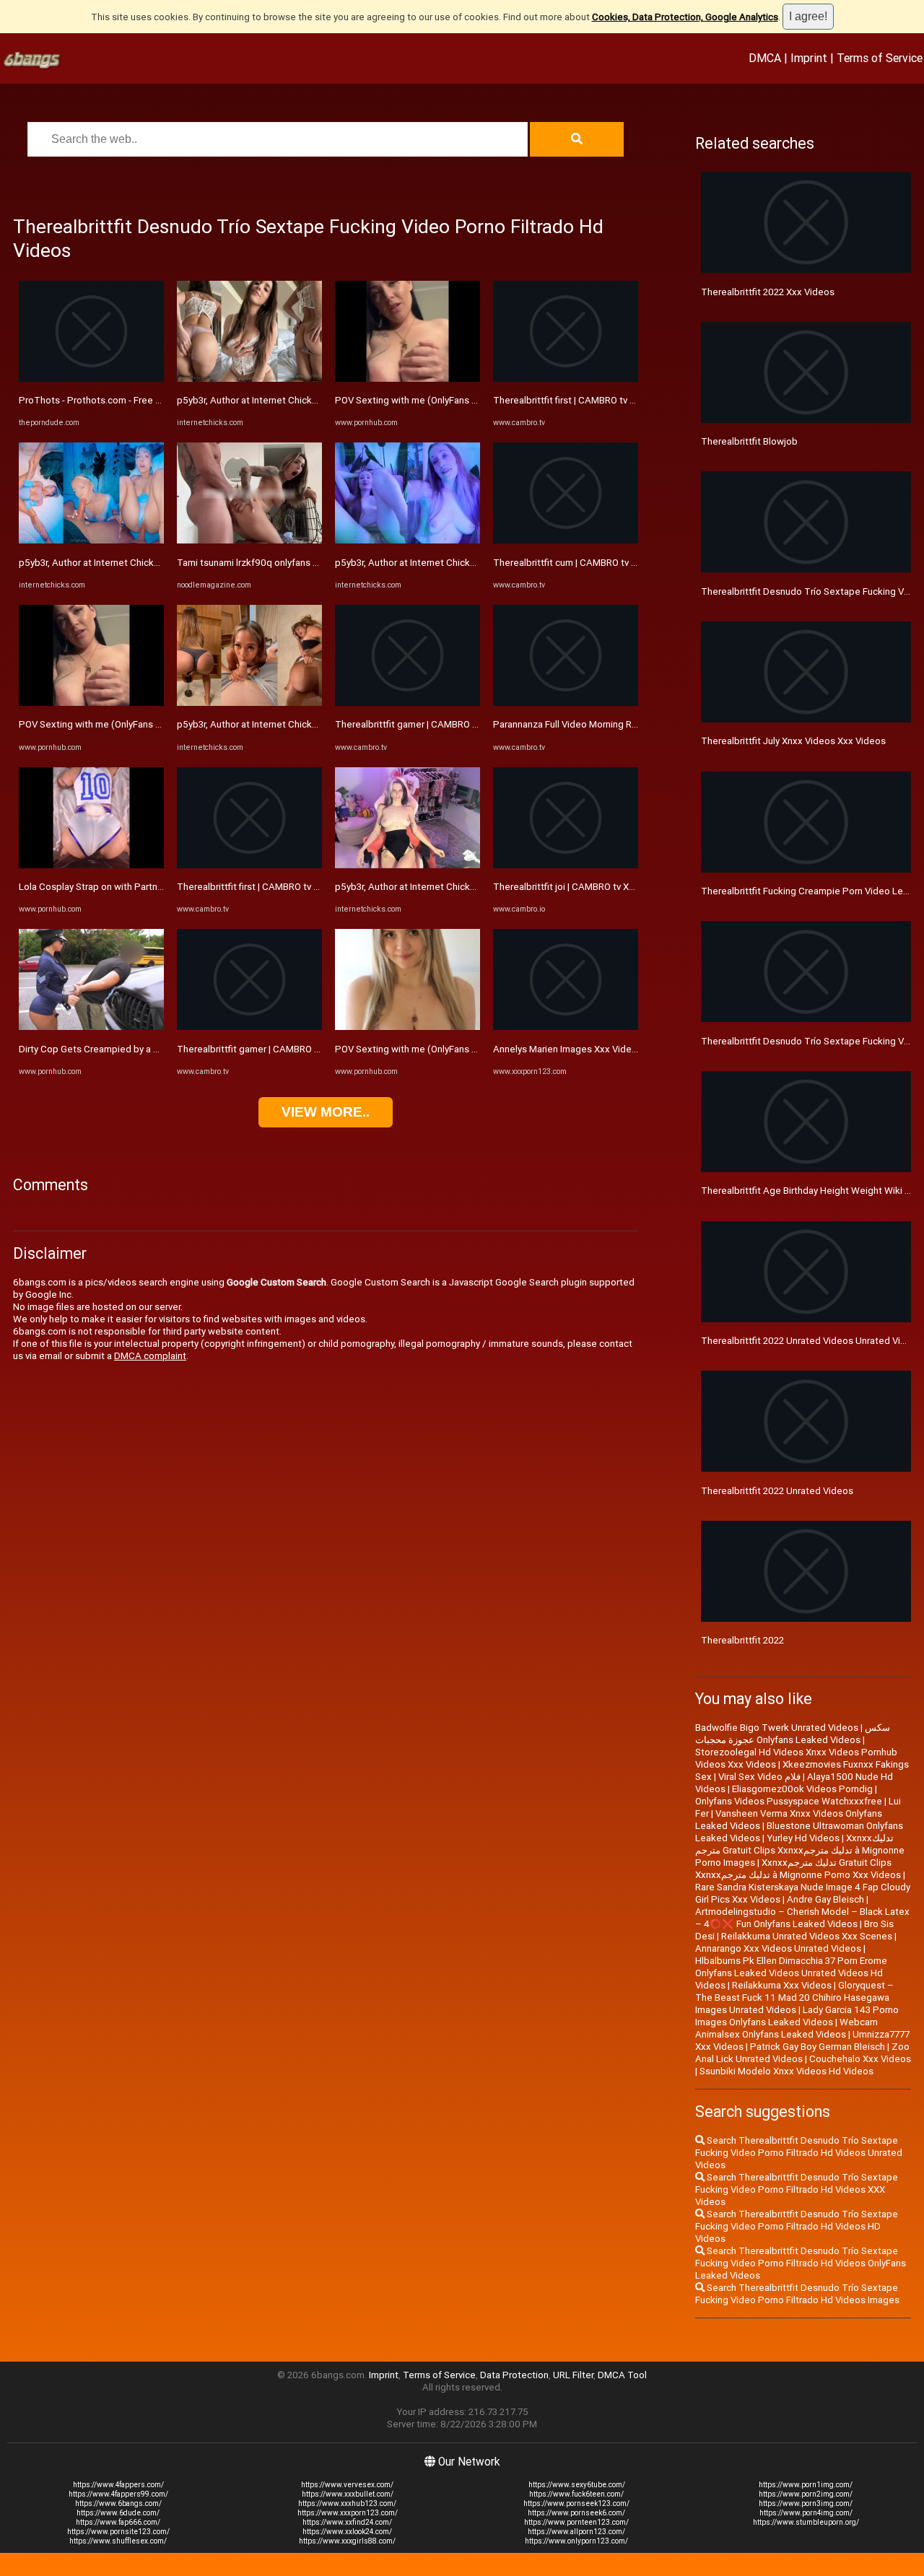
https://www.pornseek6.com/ (576, 2513)
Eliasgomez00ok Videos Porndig (802, 1789)
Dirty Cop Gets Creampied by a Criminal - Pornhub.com (135, 1049)
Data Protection (514, 2375)
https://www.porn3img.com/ (806, 2503)
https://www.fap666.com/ (118, 2522)
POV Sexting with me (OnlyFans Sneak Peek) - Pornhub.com (147, 724)
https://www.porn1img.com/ (806, 2485)
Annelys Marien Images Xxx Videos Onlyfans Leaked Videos (621, 1049)
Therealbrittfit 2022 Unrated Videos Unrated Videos (812, 1341)
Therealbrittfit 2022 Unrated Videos (777, 1491)
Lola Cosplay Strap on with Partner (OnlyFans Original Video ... (149, 887)
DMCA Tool (622, 2375)
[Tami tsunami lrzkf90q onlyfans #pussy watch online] (249, 540)
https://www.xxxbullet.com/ (348, 2494)
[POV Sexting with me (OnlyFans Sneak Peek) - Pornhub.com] (91, 703)
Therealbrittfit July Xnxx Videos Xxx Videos (793, 741)
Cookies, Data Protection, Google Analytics (685, 17)
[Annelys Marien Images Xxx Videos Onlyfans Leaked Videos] (566, 1027)
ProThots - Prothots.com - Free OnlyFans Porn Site (127, 400)
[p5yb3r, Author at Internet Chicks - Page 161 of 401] (91, 540)
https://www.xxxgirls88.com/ (347, 2541)
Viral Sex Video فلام (759, 1777)
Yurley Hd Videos (803, 1838)
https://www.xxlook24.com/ (347, 2532)
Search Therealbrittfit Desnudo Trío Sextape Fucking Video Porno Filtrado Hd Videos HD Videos (797, 2226)
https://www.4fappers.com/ (118, 2485)
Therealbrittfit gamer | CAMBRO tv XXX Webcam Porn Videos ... (311, 1049)
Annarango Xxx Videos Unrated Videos (778, 1948)
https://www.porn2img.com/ (806, 2494)
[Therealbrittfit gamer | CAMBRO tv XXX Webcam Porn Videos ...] (249, 1027)
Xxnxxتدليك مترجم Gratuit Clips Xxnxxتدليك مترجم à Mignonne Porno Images (800, 1850)
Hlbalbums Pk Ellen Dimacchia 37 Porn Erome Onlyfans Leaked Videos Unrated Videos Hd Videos (791, 1973)
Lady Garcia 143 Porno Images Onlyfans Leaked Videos (797, 2016)
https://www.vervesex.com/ (347, 2485)
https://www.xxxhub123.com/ (347, 2503)
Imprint (809, 58)
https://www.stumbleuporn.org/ (806, 2522)
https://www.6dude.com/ (118, 2513)
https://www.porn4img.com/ (806, 2513)
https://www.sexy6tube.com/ (577, 2485)
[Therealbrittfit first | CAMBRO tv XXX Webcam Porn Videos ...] (249, 865)
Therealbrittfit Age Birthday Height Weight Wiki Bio (810, 1191)
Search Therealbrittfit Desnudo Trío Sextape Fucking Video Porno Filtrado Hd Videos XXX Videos (797, 2189)
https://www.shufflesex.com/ (118, 2541)
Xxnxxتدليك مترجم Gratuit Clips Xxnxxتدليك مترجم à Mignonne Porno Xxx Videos (798, 1869)
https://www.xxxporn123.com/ (348, 2513)
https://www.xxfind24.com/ (347, 2522)
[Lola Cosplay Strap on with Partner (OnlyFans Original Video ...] (91, 865)
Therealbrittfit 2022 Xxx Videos (768, 292)
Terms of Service (880, 58)
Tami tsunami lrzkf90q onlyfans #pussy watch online (288, 563)
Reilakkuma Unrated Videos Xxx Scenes (807, 1936)
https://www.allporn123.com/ (576, 2532)
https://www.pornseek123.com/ (576, 2503)
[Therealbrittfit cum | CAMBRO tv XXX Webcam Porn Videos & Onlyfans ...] (566, 540)
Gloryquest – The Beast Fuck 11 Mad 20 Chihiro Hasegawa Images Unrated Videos (794, 1998)
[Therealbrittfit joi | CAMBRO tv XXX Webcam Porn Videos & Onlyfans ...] (566, 865)
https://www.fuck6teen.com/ (576, 2494)
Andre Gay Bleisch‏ (825, 1899)
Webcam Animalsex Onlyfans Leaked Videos (786, 2028)
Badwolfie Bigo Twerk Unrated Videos (777, 1728)
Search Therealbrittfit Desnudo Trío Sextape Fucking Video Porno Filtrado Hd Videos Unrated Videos (799, 2153)
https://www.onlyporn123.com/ (576, 2541)
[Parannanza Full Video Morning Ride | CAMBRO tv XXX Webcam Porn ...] (566, 703)
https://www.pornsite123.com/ (118, 2532)
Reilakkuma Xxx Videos (782, 1985)
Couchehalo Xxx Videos (860, 2059)
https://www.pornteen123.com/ (576, 2522)
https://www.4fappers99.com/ (118, 2494)
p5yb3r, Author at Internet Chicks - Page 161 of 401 (129, 563)
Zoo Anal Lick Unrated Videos (802, 2053)
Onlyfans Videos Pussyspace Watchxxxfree (789, 1801)
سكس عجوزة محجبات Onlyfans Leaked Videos (793, 1734)
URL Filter (573, 2375)
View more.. (326, 1112)
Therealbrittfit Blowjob (749, 441)
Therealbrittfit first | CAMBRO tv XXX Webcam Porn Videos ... (306, 887)
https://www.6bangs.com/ (118, 2503)
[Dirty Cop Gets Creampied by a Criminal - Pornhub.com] (91, 1027)
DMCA (765, 58)
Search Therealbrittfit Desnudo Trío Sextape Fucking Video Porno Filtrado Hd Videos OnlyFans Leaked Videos (801, 2263)
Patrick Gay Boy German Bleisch (818, 2047)
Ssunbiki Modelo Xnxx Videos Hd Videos (786, 2071)
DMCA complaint (150, 1356)
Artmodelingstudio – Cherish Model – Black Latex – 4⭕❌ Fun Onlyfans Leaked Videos (802, 1918)
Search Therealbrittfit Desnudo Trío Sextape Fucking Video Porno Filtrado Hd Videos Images (797, 2294)
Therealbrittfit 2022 (742, 1640)
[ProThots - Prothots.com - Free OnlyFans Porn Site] (91, 379)
